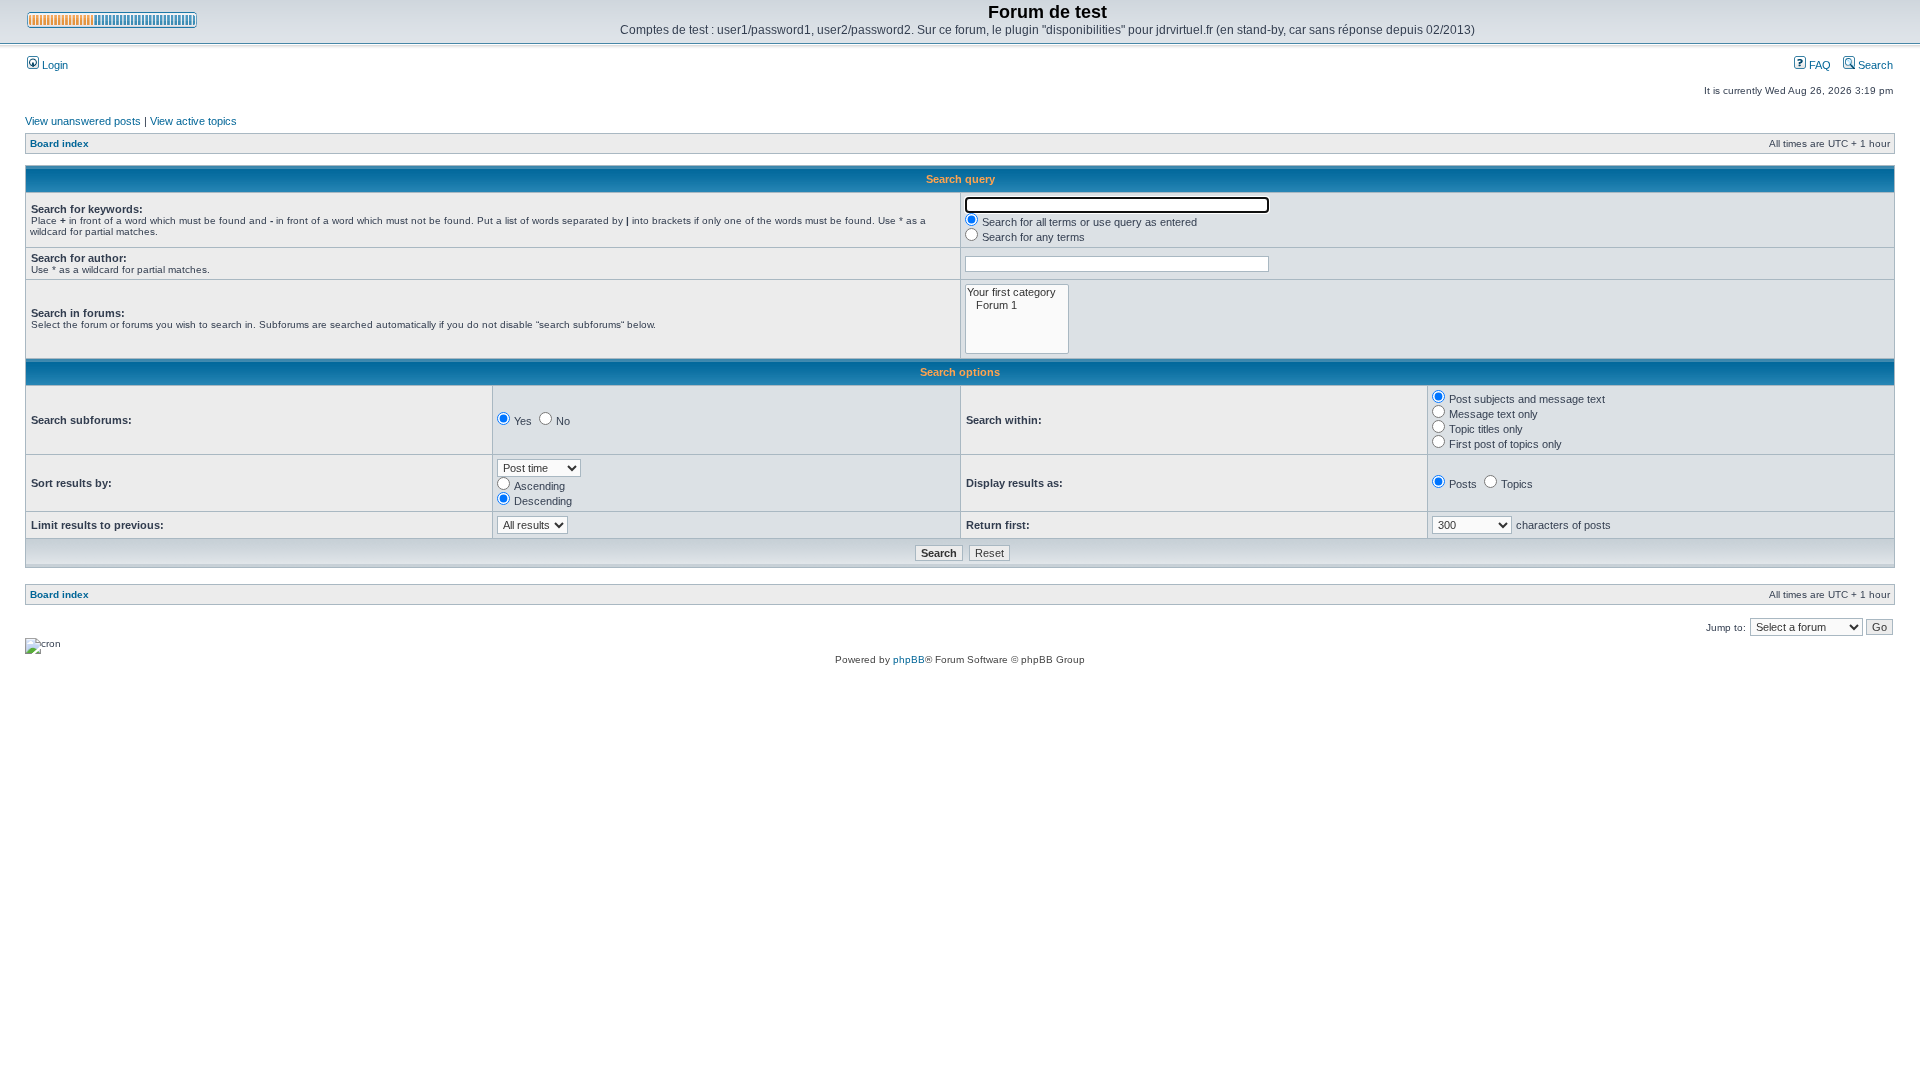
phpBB (909, 659)
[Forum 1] (1017, 305)
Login (53, 65)
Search (1874, 65)
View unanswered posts (83, 121)
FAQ (1818, 65)
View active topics (193, 121)
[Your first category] (1017, 292)
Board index (59, 143)
